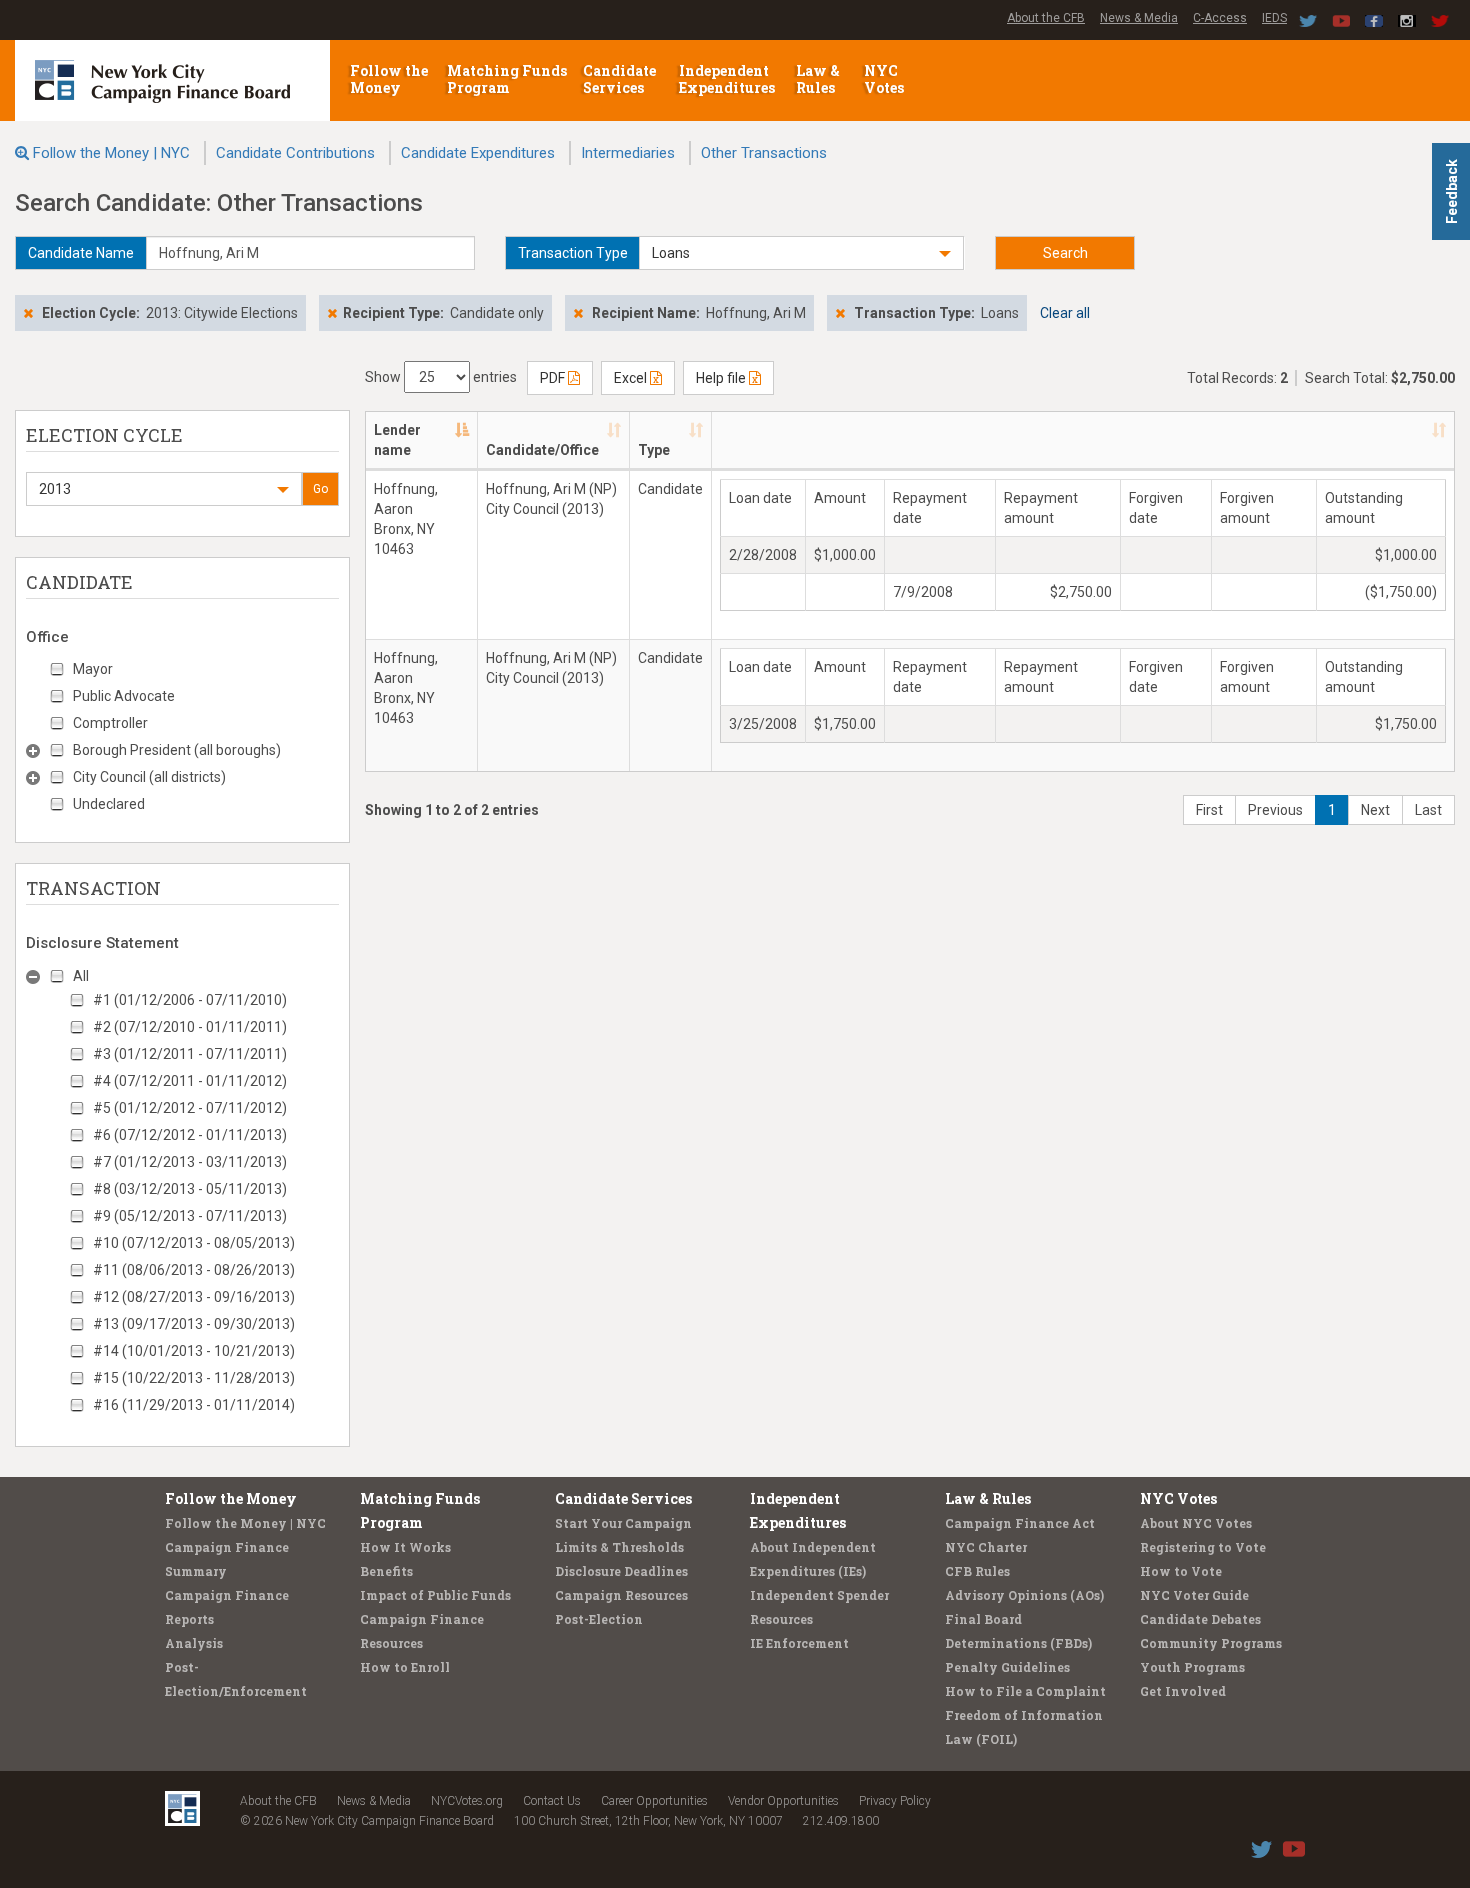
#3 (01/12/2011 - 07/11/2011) (190, 1054)
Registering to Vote (1203, 1547)
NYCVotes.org (467, 1801)
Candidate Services (619, 79)
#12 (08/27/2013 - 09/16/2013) (194, 1297)
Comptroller (110, 723)
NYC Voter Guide (1194, 1595)
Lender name (397, 440)
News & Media (1139, 18)
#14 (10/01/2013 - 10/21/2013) (194, 1351)
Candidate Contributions (295, 153)
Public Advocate (124, 696)
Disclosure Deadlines (621, 1571)
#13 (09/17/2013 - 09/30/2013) (194, 1324)
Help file (722, 378)
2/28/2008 (763, 555)
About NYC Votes (1196, 1523)
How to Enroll (405, 1667)
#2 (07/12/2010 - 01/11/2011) (190, 1027)
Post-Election (599, 1619)
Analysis (194, 1643)
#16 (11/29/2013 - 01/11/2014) (194, 1405)
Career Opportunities (654, 1801)
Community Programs (1211, 1643)
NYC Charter (986, 1547)
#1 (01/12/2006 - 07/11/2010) (190, 1000)
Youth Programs (1192, 1667)
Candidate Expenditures (478, 153)
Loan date (760, 498)
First (1209, 810)
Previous (1275, 810)
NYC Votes (885, 79)
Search (1065, 253)
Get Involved (1183, 1691)
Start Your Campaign (623, 1523)
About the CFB (1046, 18)
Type (654, 450)
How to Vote (1181, 1571)
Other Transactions (764, 153)
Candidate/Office (542, 450)
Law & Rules (818, 79)
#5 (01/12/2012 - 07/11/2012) (190, 1108)
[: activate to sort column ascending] (1083, 441)
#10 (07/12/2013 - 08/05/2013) (194, 1243)
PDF (554, 378)
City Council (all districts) (149, 777)
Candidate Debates (1200, 1619)
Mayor (93, 669)
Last (1428, 810)
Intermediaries (628, 153)
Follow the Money (389, 79)
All (81, 976)
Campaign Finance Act (1020, 1523)
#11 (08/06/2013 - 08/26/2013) (194, 1270)
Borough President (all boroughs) (177, 750)
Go (320, 489)
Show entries (441, 377)
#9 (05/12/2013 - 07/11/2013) (190, 1216)
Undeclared (109, 804)
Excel (632, 378)
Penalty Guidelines (1007, 1667)
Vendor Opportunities (783, 1801)
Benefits (386, 1571)
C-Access (1220, 18)
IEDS (1274, 18)
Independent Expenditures (728, 79)
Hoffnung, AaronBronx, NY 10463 (406, 519)
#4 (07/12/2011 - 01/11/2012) (190, 1081)
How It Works (405, 1547)
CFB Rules (977, 1571)
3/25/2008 (763, 724)
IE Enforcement (799, 1643)
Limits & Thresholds (619, 1547)
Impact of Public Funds (435, 1595)
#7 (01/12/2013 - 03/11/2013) (190, 1162)
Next (1375, 810)
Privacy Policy (895, 1801)
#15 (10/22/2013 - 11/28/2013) (194, 1378)
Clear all (1065, 313)
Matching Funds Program (507, 79)
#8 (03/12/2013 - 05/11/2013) (190, 1189)
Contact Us (552, 1801)
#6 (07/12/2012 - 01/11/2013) (190, 1135)
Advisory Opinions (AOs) (1024, 1595)
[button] (801, 253)
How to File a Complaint (1025, 1691)
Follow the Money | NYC (111, 153)
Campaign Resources (621, 1595)
